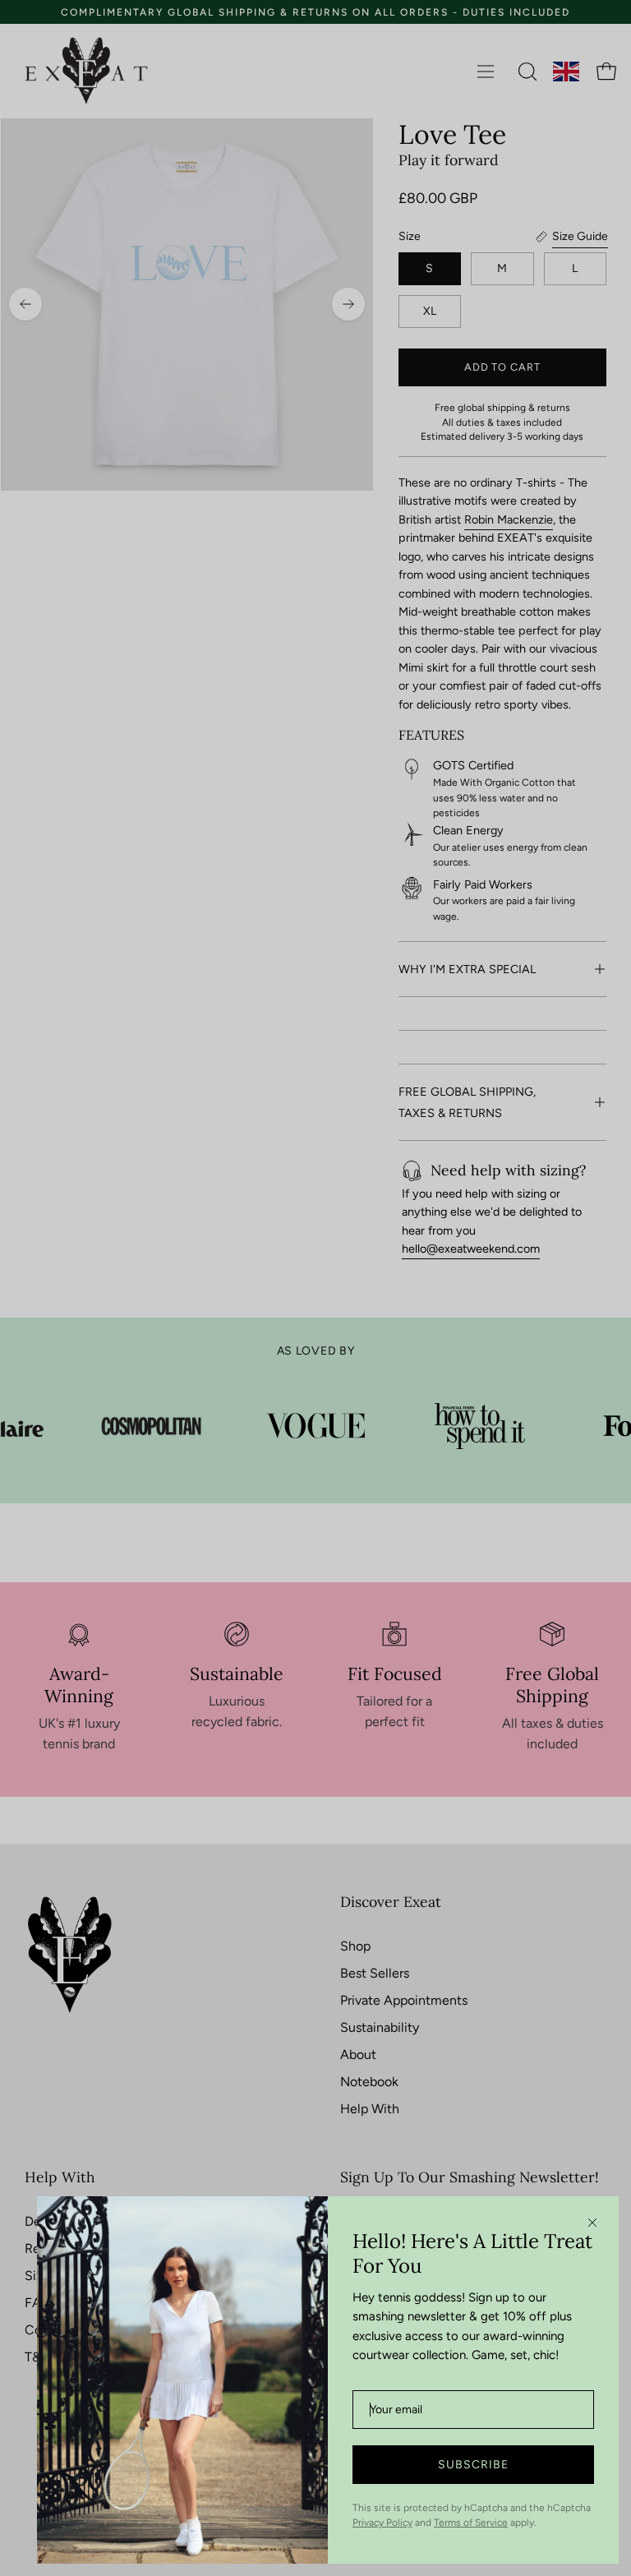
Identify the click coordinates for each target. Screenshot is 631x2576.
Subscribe (473, 2465)
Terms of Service (471, 2523)
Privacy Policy (382, 2523)
